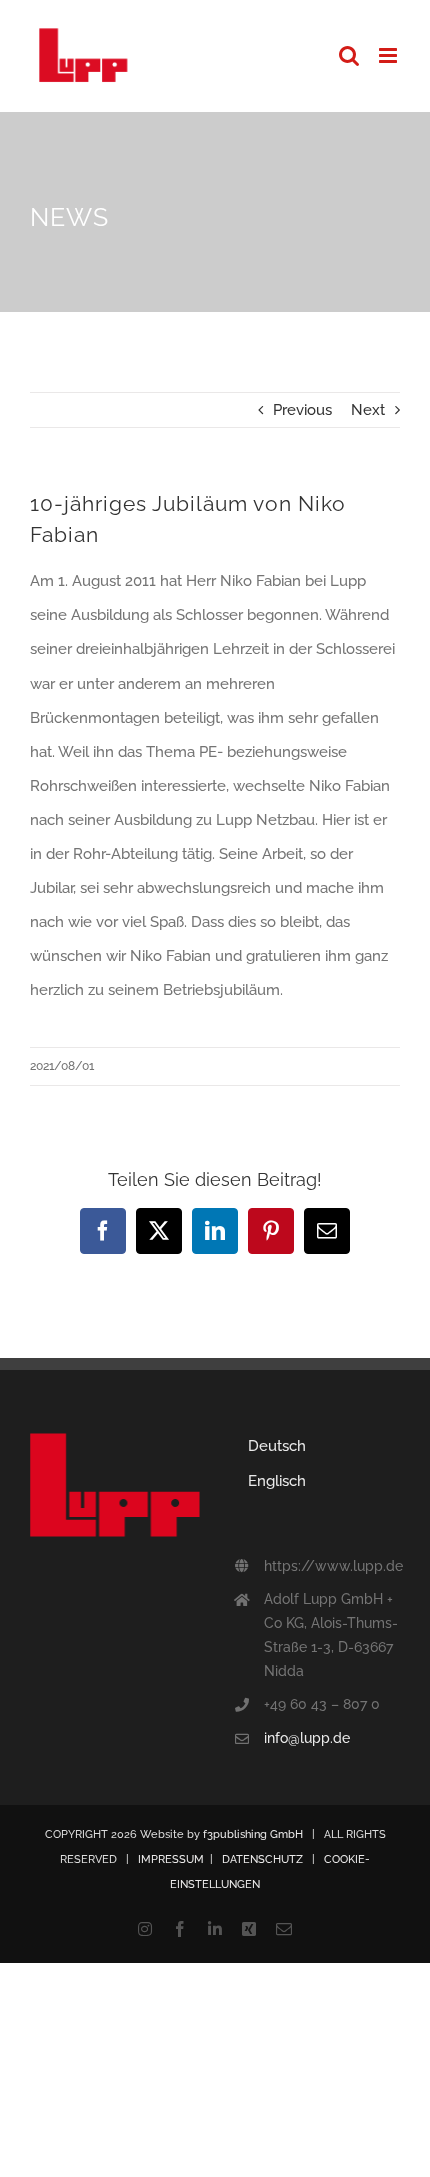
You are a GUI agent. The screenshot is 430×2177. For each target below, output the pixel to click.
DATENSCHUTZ (262, 1859)
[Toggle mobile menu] (389, 55)
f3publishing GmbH (253, 1834)
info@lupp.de (307, 1738)
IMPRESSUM (171, 1859)
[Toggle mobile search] (349, 55)
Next (368, 410)
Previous (302, 410)
